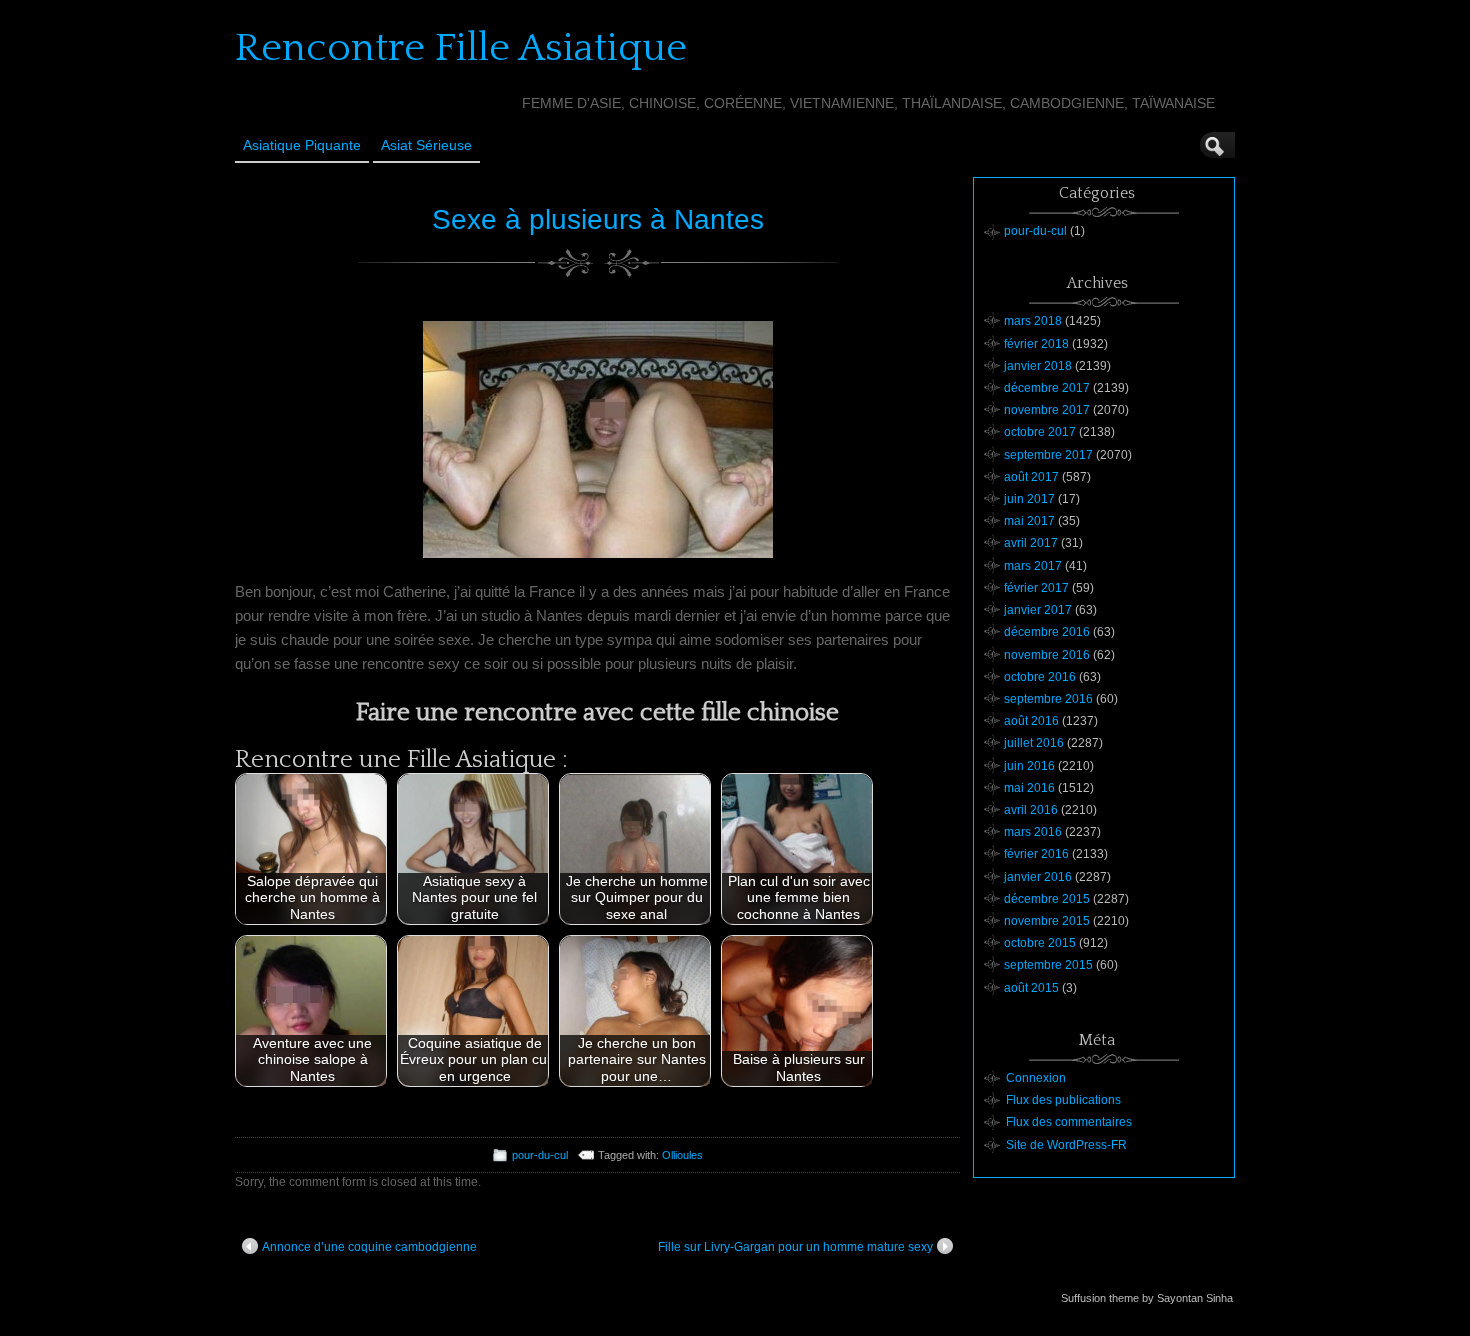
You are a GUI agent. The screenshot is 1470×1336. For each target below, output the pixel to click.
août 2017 (1031, 477)
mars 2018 (1033, 321)
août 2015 (1031, 988)
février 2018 (1036, 344)
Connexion (1036, 1078)
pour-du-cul (540, 1155)
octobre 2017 (1040, 432)
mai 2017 (1029, 521)
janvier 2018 (1038, 366)
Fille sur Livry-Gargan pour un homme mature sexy (795, 1247)
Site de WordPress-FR (1066, 1145)
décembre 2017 (1047, 388)
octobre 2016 (1040, 677)
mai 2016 (1029, 788)
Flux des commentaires (1069, 1122)
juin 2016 (1029, 766)
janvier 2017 (1038, 610)
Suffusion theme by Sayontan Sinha (1147, 1298)
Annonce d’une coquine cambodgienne (369, 1247)
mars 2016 (1033, 832)
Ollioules (682, 1155)
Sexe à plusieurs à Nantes (598, 219)
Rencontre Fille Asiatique (461, 48)
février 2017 (1036, 588)
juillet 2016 (1034, 743)
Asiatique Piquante (302, 145)
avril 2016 (1031, 810)
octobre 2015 (1040, 943)
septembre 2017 (1048, 455)
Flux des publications (1063, 1100)
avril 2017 (1031, 543)
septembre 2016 (1048, 699)
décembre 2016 (1047, 632)
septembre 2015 (1048, 965)
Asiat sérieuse (426, 145)
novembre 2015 (1047, 921)
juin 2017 (1029, 499)
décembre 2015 (1047, 899)
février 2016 (1036, 854)
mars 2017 (1033, 566)
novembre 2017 (1047, 410)
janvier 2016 (1038, 877)
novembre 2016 (1047, 655)
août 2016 (1031, 721)
